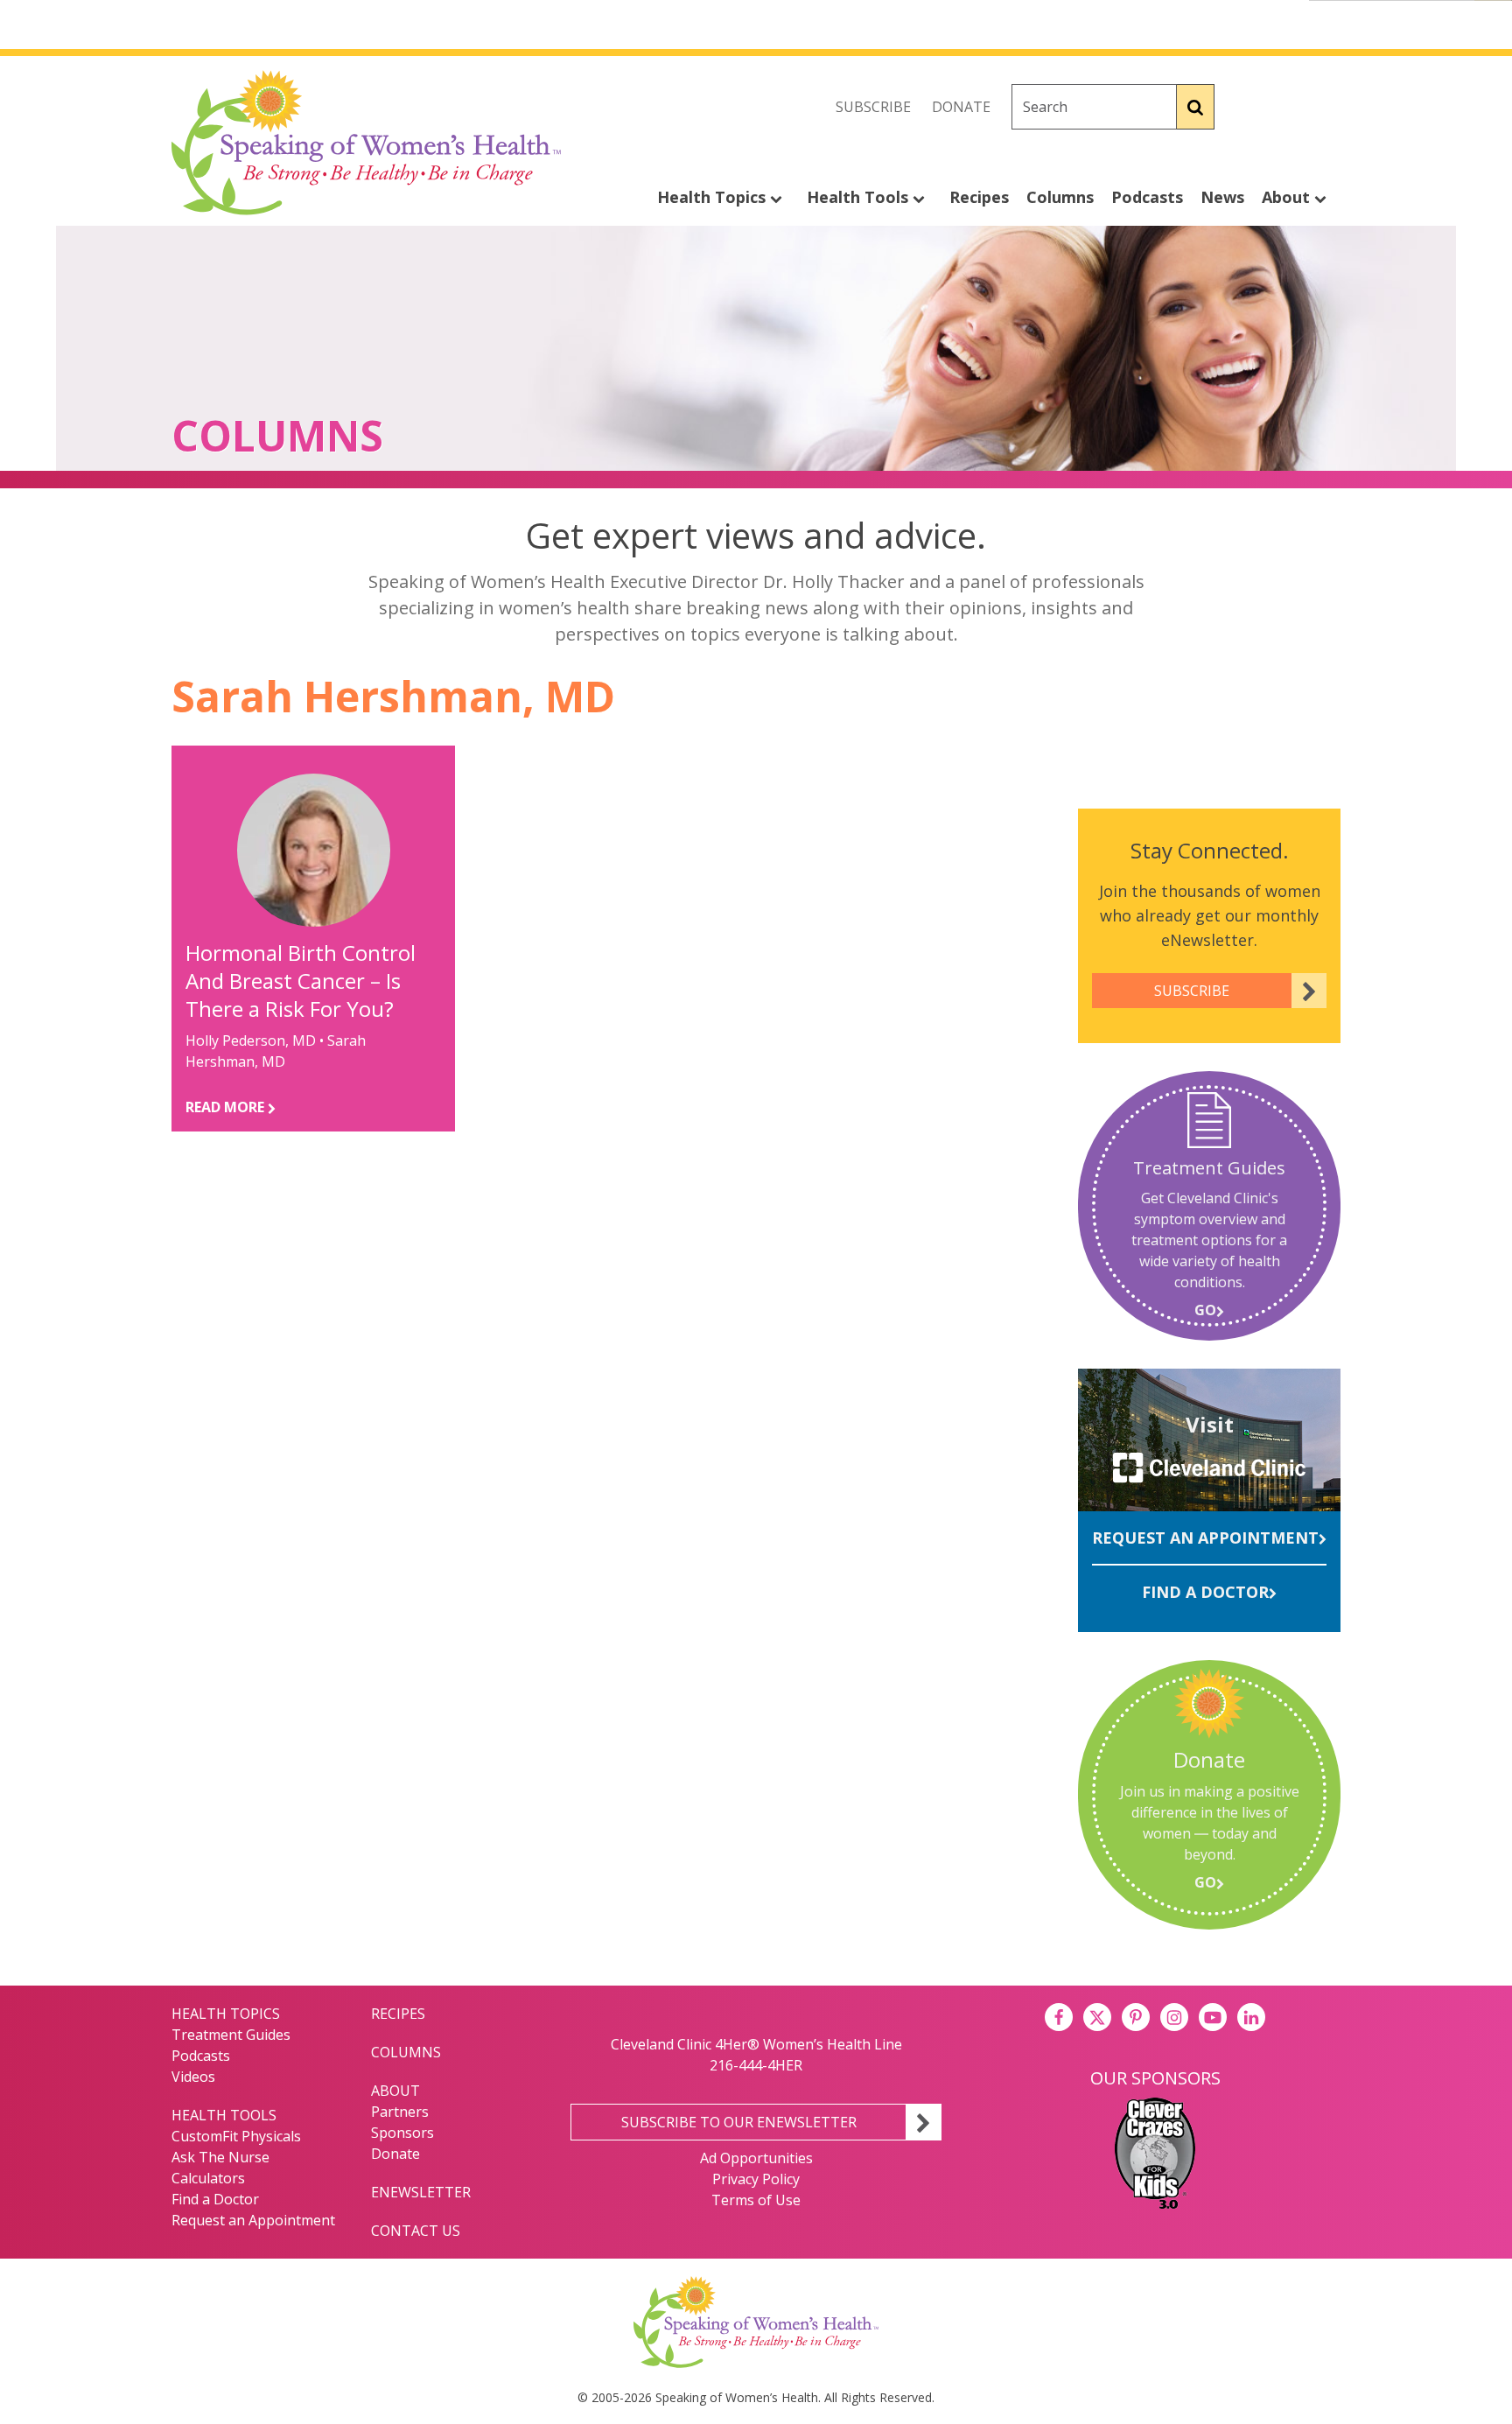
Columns (1060, 197)
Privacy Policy (756, 2179)
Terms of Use (756, 2200)
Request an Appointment (1205, 1538)
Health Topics (714, 197)
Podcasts (1147, 197)
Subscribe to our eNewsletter (739, 2122)
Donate (961, 107)
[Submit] (1196, 107)
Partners (400, 2112)
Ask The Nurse (220, 2157)
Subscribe (873, 107)
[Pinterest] (1136, 2017)
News (1222, 197)
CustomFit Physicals (236, 2136)
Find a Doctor (1205, 1592)
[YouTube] (1213, 2017)
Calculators (208, 2178)
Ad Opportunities (756, 2158)
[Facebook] (1249, 107)
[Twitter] (1288, 107)
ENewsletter (421, 2192)
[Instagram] (1326, 107)
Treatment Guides (231, 2035)
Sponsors (402, 2133)
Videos (193, 2077)
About (1288, 197)
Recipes (979, 197)
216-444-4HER (756, 2065)
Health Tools (860, 197)
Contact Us (416, 2231)
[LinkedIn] (1251, 2017)
